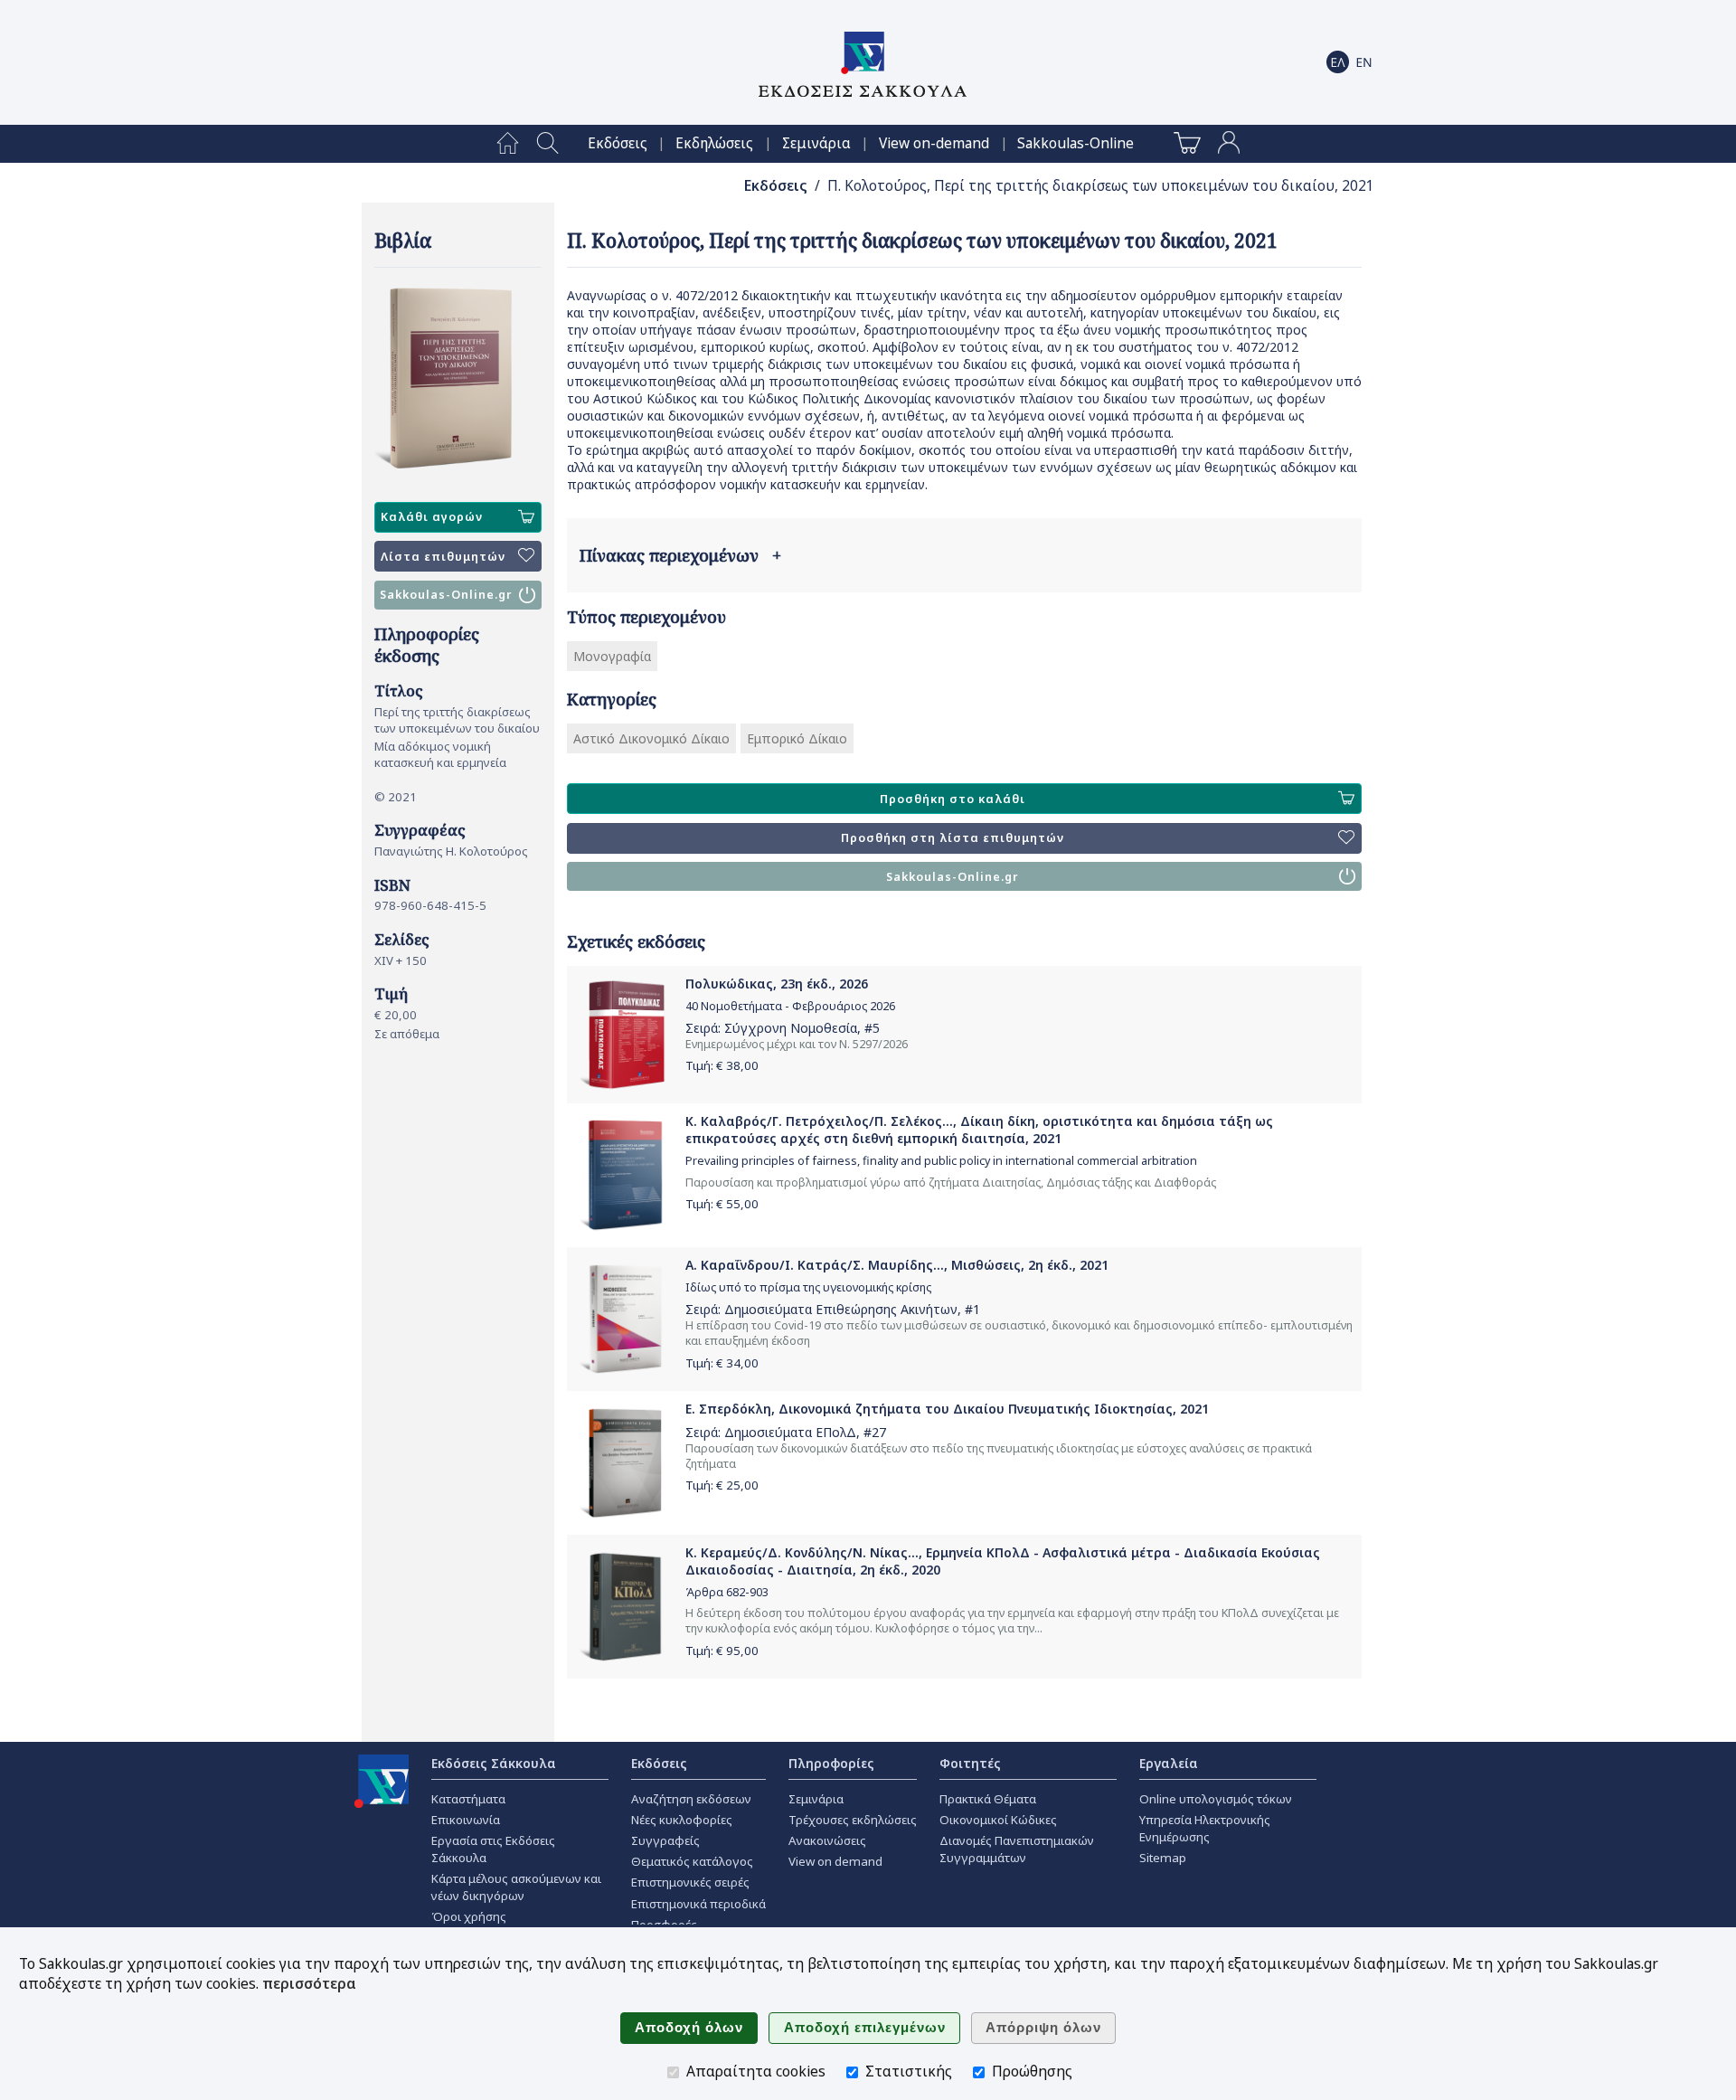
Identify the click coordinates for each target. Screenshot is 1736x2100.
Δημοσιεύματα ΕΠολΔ (790, 1432)
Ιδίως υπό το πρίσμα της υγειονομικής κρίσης (808, 1287)
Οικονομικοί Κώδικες (998, 1820)
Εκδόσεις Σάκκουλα (494, 1763)
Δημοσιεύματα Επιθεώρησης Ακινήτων (841, 1309)
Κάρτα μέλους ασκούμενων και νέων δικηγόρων (516, 1887)
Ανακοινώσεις (827, 1840)
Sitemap (1163, 1858)
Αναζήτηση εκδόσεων (691, 1799)
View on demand (835, 1861)
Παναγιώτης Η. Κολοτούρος (451, 851)
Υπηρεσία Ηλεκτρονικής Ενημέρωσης (1205, 1828)
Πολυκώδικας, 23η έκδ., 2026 (777, 984)
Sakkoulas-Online (1076, 143)
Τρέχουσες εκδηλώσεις (853, 1820)
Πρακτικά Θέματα (988, 1799)
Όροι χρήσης (469, 1916)
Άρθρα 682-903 (727, 1592)
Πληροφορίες (831, 1763)
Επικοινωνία (466, 1820)
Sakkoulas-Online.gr (446, 595)
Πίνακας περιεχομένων (680, 555)
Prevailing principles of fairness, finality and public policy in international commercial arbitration (941, 1161)
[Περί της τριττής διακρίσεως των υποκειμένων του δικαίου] (458, 378)
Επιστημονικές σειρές (690, 1882)
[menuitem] (508, 144)
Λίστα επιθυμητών (443, 557)
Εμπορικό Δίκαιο (797, 738)
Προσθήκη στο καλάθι (953, 799)
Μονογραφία (612, 656)
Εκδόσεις (618, 143)
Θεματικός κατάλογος (692, 1861)
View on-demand (934, 143)
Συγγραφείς (665, 1840)
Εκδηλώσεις (714, 143)
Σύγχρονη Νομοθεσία (791, 1028)
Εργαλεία (1169, 1763)
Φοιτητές (970, 1763)
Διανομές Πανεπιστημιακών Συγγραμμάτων (1017, 1849)
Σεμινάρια (816, 143)
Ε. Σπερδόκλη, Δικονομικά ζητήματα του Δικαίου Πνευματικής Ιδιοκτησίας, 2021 (947, 1409)
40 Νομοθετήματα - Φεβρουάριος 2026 (790, 1006)
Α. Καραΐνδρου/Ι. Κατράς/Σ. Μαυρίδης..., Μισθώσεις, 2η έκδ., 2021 (897, 1265)
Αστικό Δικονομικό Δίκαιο (651, 738)
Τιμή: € (722, 1065)
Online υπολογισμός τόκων (1216, 1799)
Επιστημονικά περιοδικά (698, 1904)
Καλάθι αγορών (432, 517)
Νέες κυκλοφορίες (682, 1820)
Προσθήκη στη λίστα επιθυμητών (953, 838)
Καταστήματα (468, 1799)
